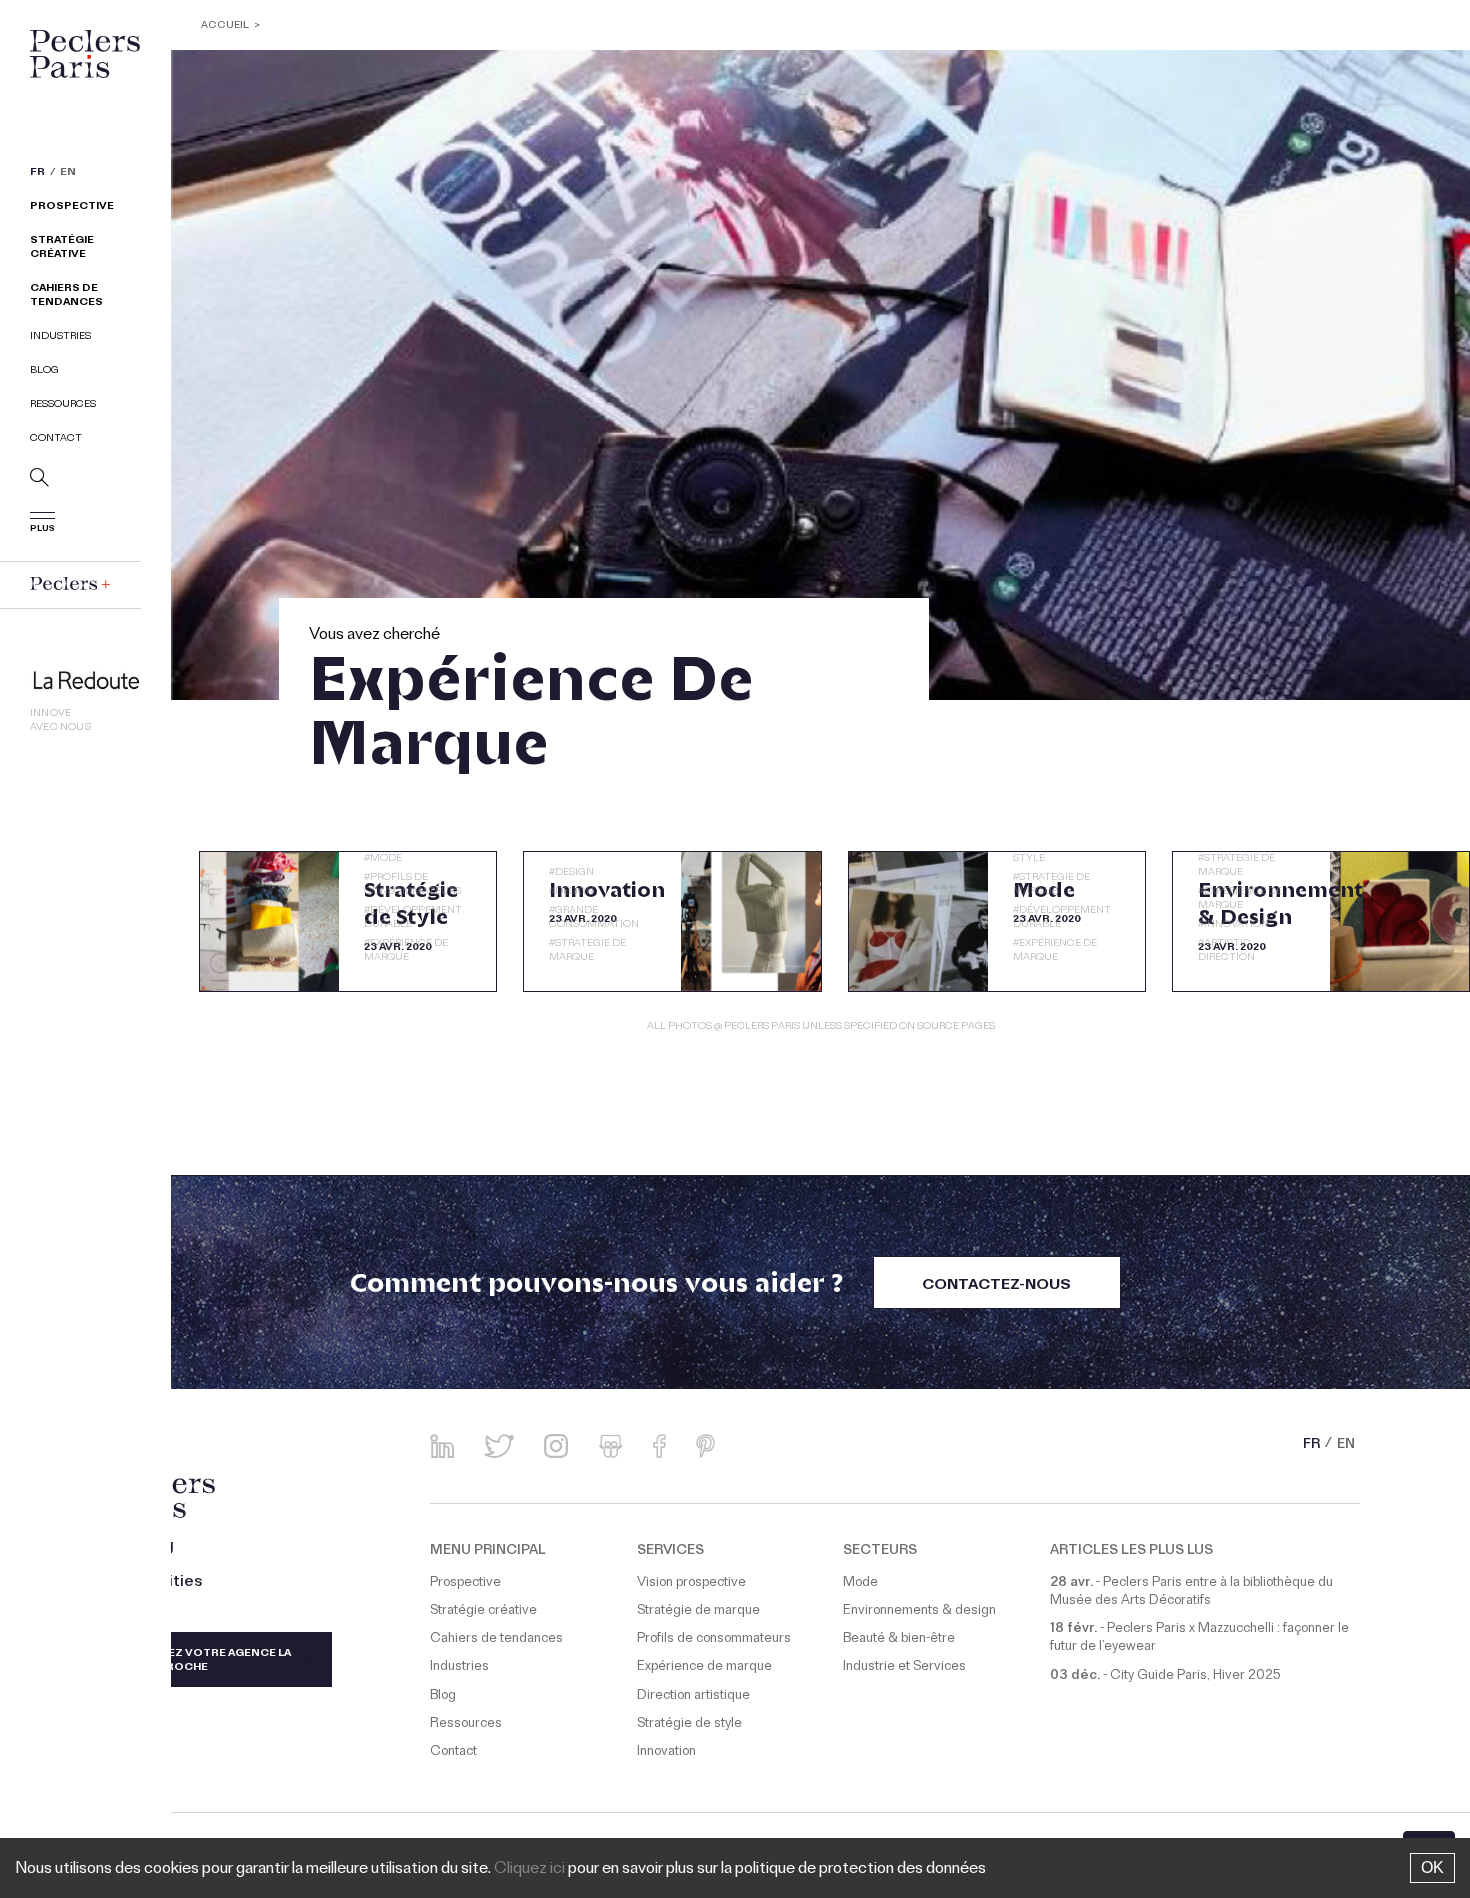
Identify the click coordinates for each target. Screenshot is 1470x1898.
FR (37, 174)
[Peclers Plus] (70, 583)
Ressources (63, 405)
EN (68, 174)
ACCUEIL (225, 26)
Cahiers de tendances (66, 296)
